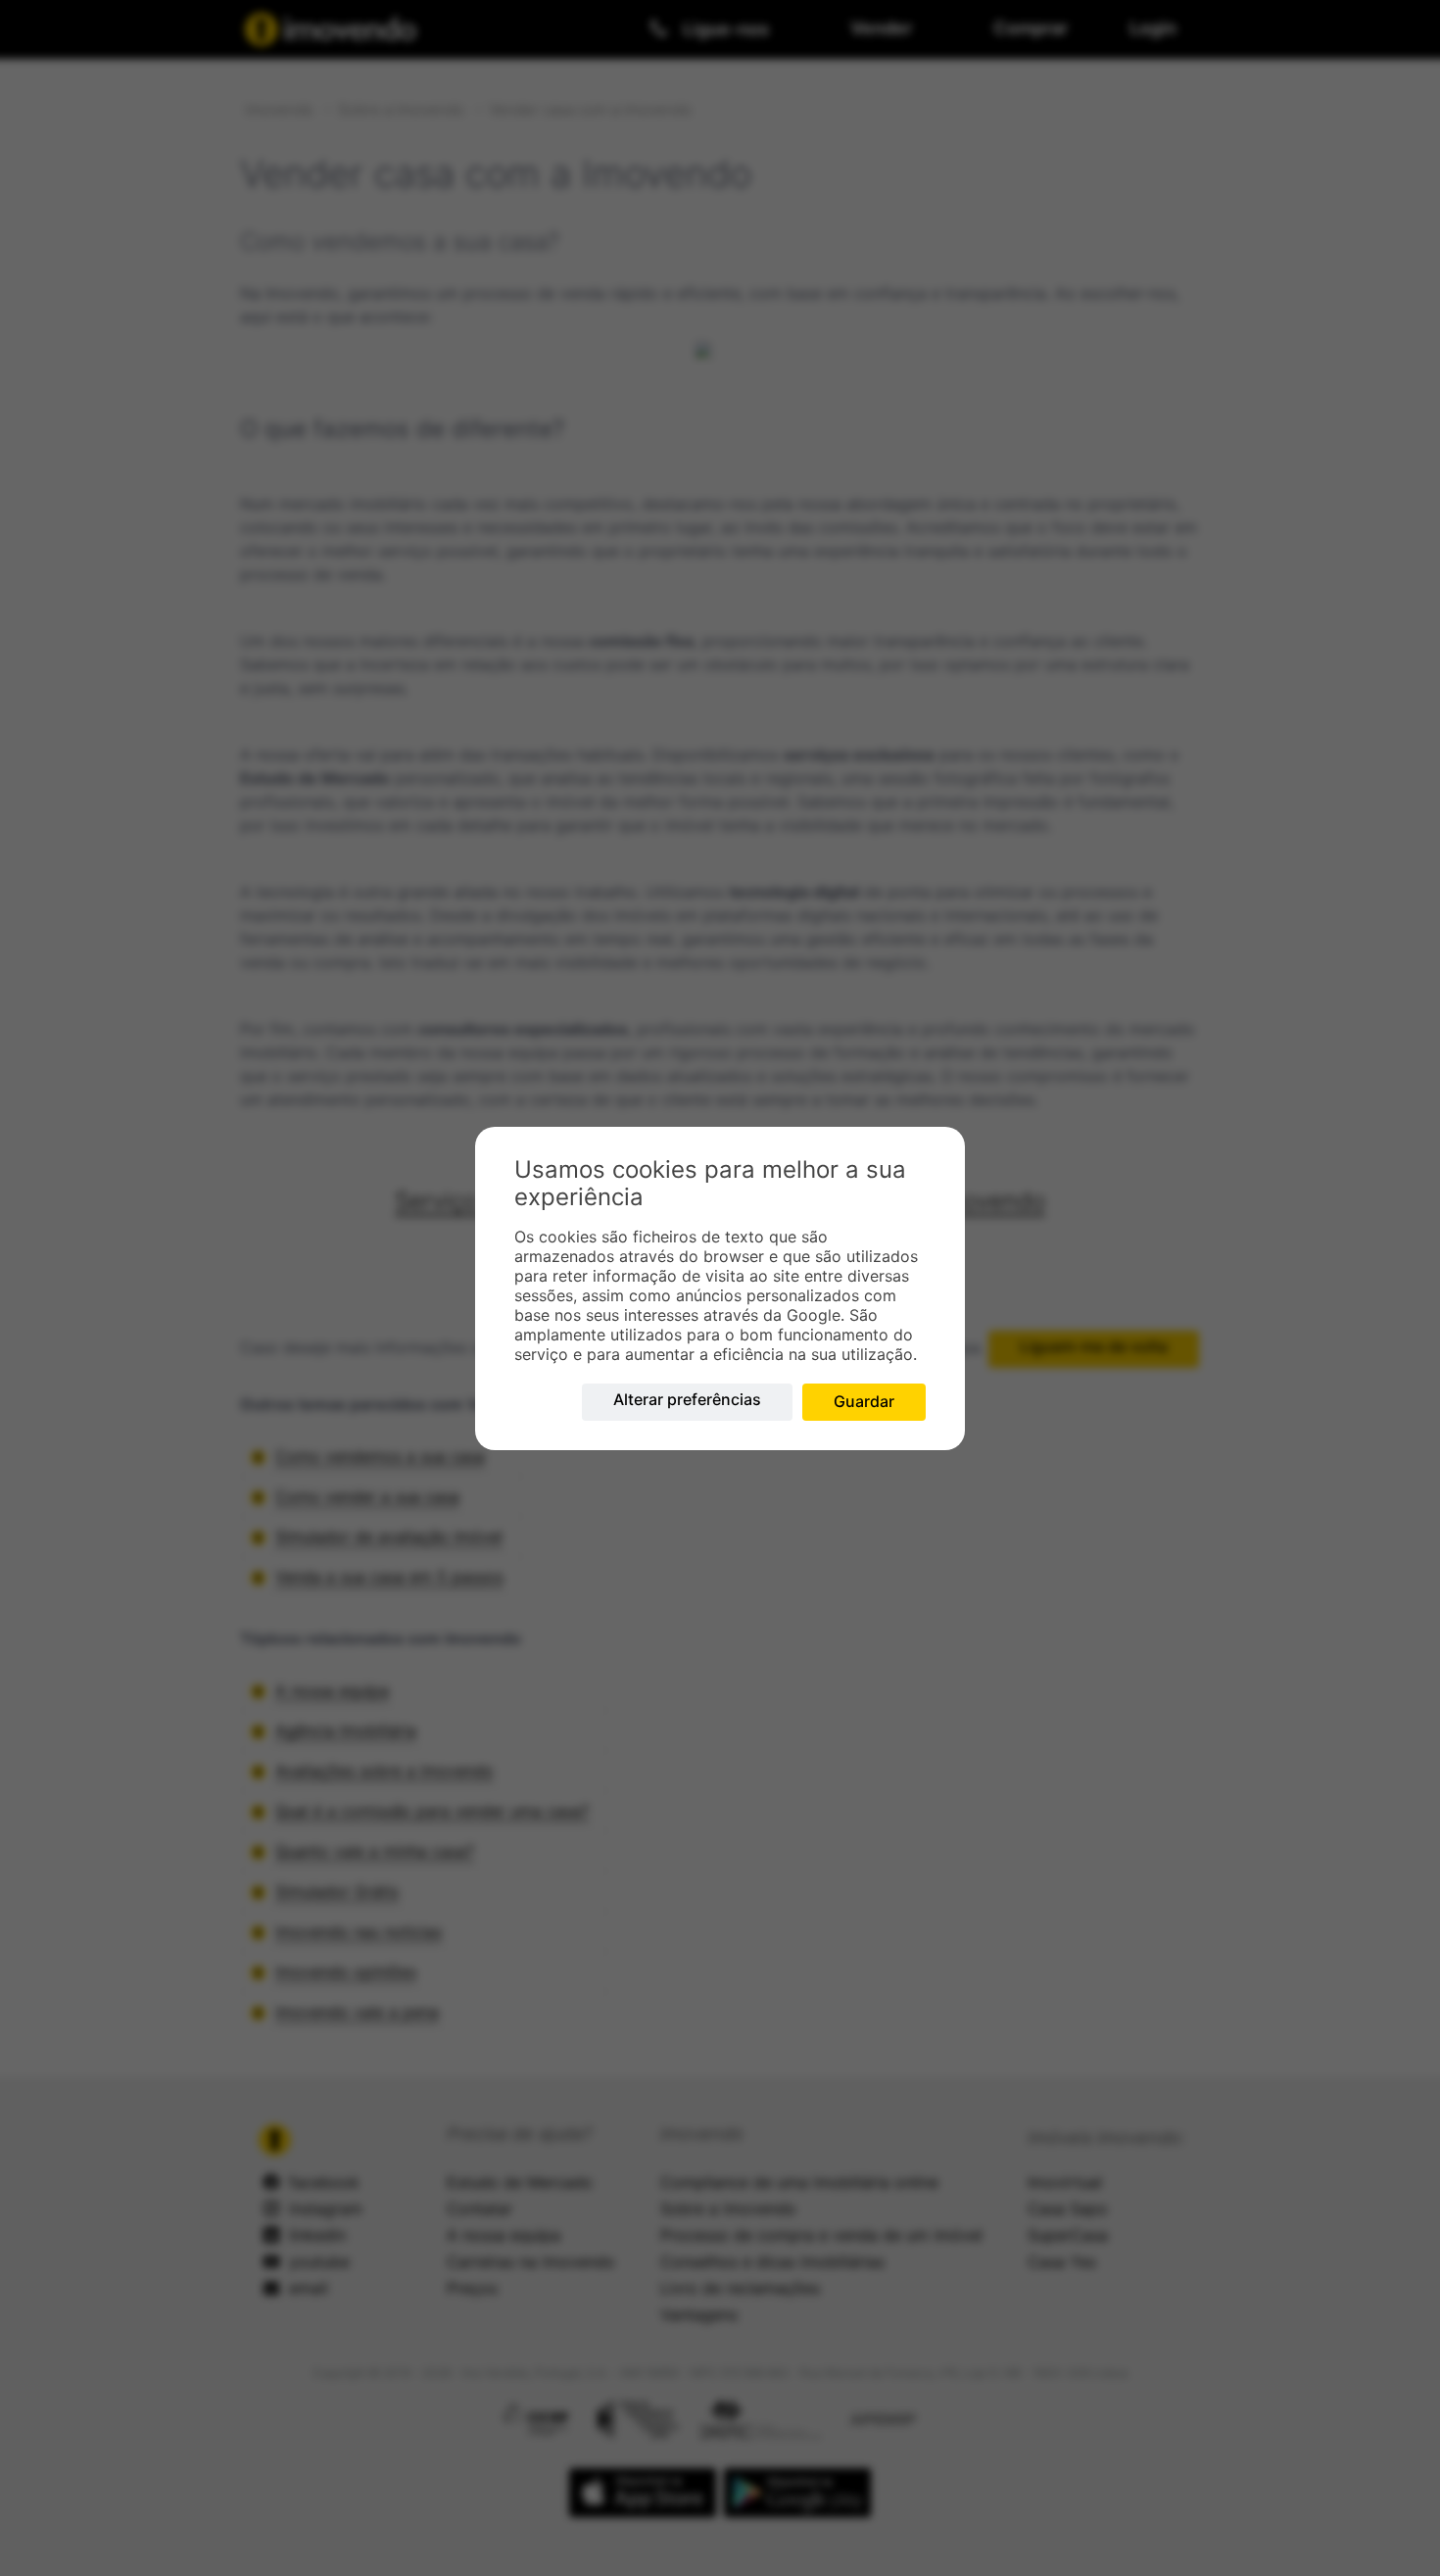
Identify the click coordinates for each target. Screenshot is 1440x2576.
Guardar (864, 1401)
